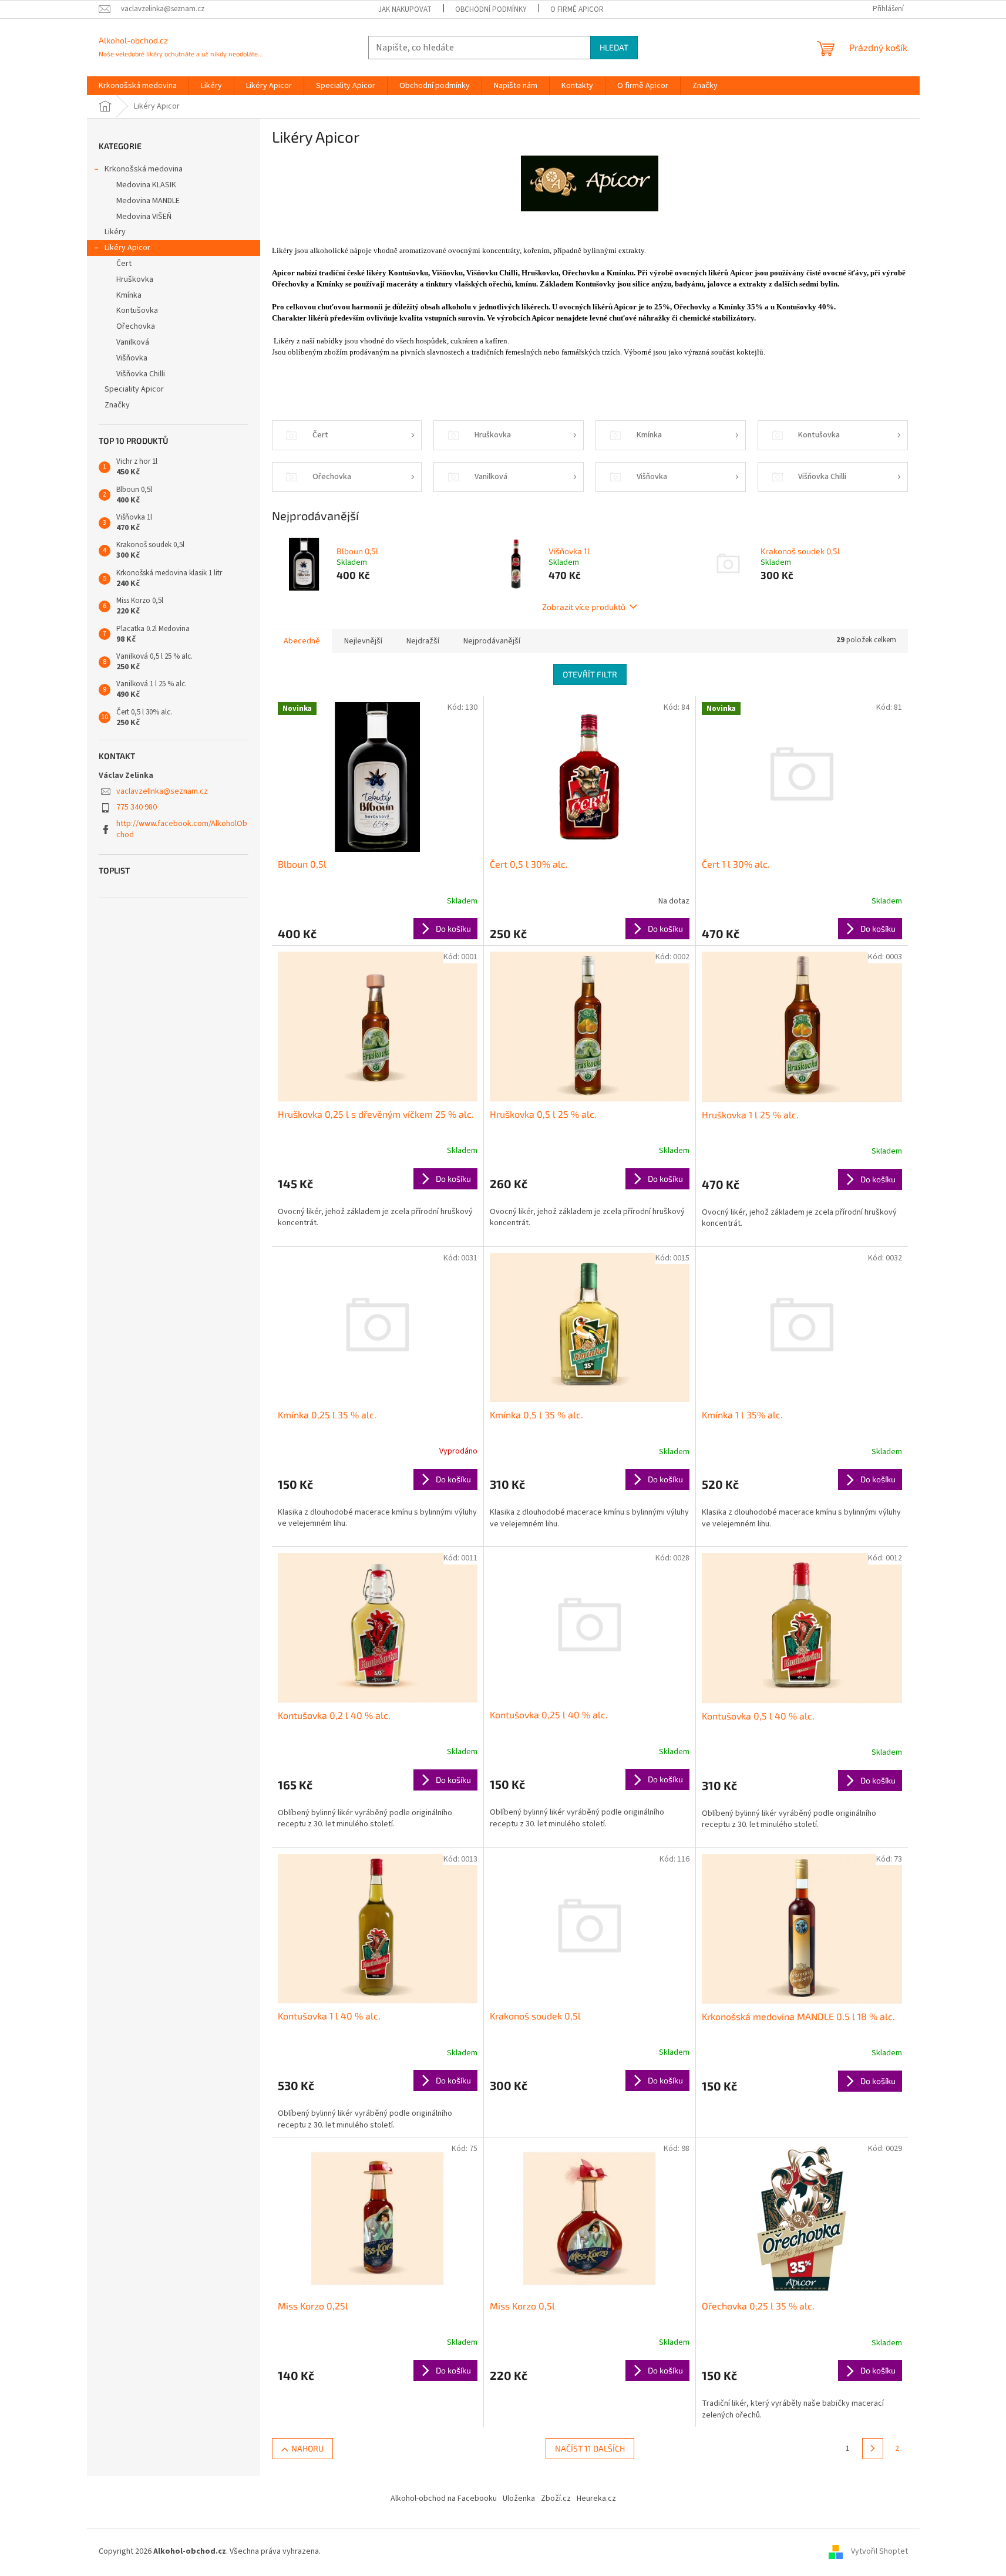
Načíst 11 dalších (590, 2448)
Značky (117, 405)
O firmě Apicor (577, 9)
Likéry (115, 232)
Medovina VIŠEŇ (144, 217)
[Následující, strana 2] (873, 2449)
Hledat (614, 47)
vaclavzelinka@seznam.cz (162, 791)
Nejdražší (423, 641)
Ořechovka (136, 326)
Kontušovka (137, 311)
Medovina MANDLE (148, 201)
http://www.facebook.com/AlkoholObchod (182, 829)
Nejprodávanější (492, 641)
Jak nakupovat (405, 9)
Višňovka (132, 358)
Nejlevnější (363, 641)
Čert (124, 264)
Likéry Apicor (127, 248)
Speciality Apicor (135, 389)
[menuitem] (138, 86)
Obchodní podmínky (491, 9)
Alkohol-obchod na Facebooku (444, 2499)
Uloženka (519, 2499)
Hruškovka (135, 279)
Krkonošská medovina (144, 169)
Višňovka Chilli (141, 374)
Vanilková (133, 342)
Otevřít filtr (590, 674)
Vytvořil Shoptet (879, 2552)
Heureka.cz (596, 2499)
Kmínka (129, 295)
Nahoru (307, 2448)
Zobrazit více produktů (584, 607)
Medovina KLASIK (146, 185)
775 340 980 (137, 807)
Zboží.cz (556, 2499)
